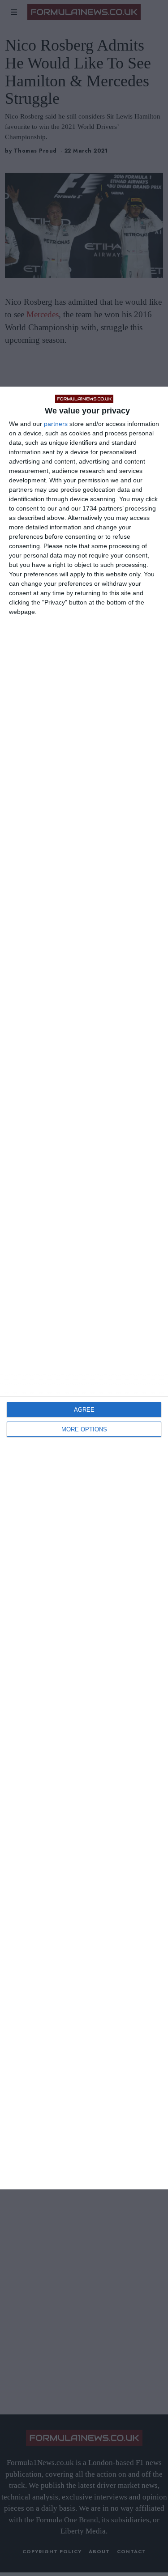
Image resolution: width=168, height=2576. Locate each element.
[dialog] (84, 1288)
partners (56, 424)
